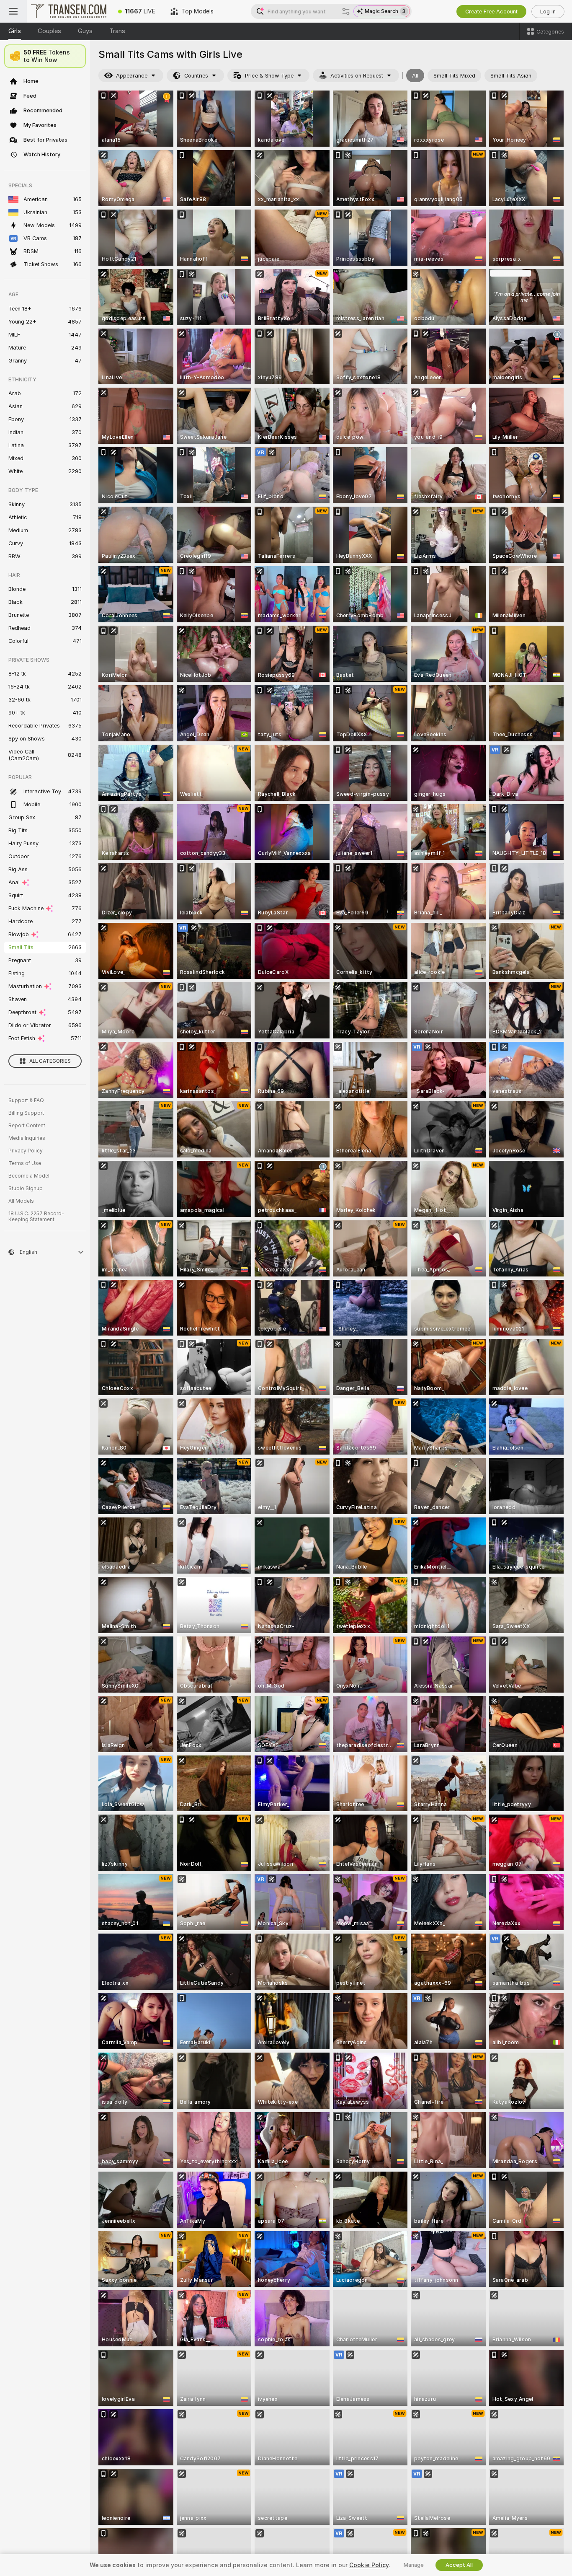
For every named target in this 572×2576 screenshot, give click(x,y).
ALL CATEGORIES (50, 1061)
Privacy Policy (26, 1151)
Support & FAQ (26, 1100)
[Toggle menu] (13, 11)
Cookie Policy (369, 2565)
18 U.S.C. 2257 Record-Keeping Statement (36, 1217)
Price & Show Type (269, 76)
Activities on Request (357, 76)
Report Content (27, 1126)
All (415, 76)
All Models (21, 1201)
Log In (548, 12)
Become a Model (29, 1176)
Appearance (132, 76)
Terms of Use (25, 1163)
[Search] (346, 11)
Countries (196, 76)
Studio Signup (26, 1188)
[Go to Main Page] (69, 11)
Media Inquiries (27, 1138)
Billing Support (26, 1113)
